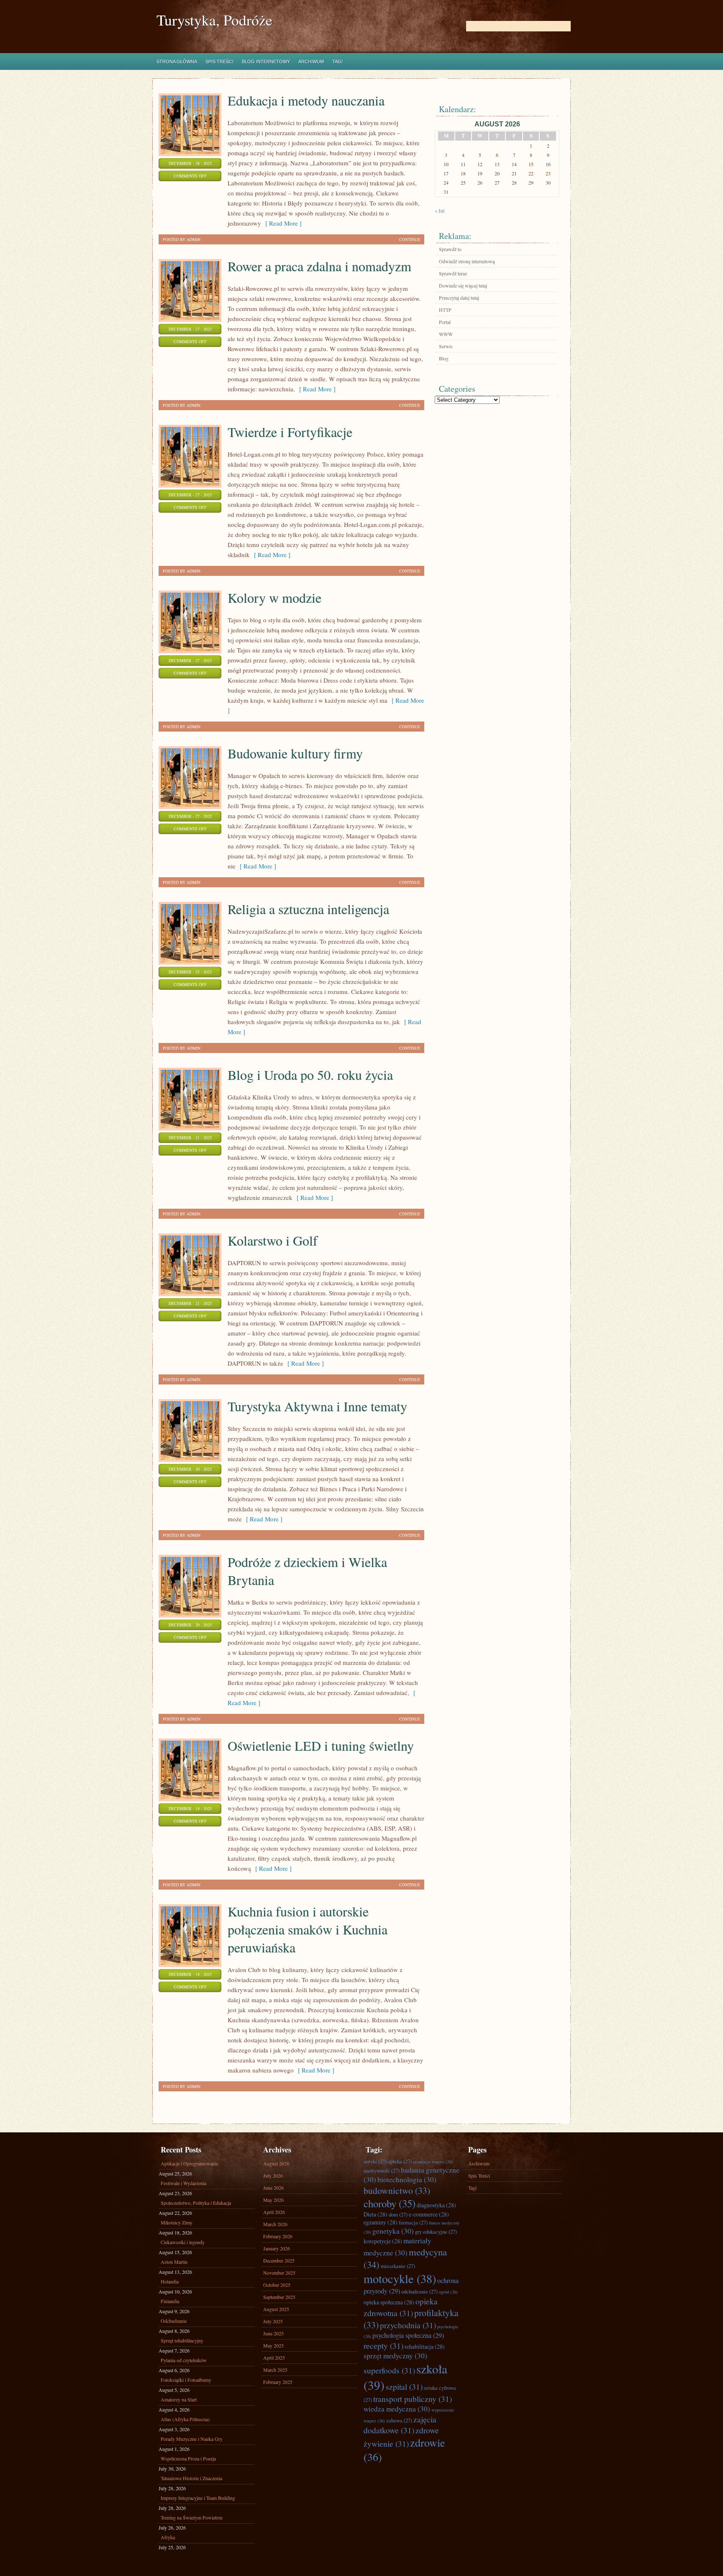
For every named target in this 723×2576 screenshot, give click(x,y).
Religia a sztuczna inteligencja (308, 909)
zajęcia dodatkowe (400, 2424)
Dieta (376, 2214)
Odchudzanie (174, 2321)
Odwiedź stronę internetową (467, 261)
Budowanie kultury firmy (295, 753)
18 (463, 173)
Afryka (168, 2537)
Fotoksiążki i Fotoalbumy (186, 2380)
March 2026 (275, 2224)
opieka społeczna (389, 2302)
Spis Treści (219, 62)
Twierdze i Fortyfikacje (290, 432)
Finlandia (170, 2301)
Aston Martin (174, 2262)
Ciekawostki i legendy (183, 2242)
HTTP (445, 310)
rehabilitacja (425, 2346)
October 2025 (277, 2285)
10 (446, 164)
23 (548, 173)
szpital (404, 2386)
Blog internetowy (266, 62)
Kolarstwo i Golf (273, 1240)
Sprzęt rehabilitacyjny (182, 2340)
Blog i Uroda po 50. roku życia (310, 1075)
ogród (448, 2292)
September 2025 (279, 2297)
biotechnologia (407, 2179)
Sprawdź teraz (453, 273)
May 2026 (273, 2200)
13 (497, 164)
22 (531, 173)
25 (463, 182)
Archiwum (311, 62)
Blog (444, 358)
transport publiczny (413, 2399)
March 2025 (275, 2370)
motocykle (400, 2278)
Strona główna (177, 62)
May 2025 (273, 2345)
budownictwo (397, 2190)
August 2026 (276, 2163)
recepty (383, 2345)
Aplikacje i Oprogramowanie (189, 2163)
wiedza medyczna (397, 2409)
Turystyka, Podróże (214, 20)
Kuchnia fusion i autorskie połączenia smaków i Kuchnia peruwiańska (308, 1929)
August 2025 (276, 2309)
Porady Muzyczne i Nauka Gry (192, 2439)
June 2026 (273, 2188)
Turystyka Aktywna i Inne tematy (317, 1406)
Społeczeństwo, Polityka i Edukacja (196, 2203)
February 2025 (278, 2382)
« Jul (440, 211)
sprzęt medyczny (395, 2356)
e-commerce (429, 2214)
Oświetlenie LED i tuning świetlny (321, 1745)
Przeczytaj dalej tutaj (459, 298)
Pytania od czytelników (184, 2360)
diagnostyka (436, 2205)
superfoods (389, 2370)
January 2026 (277, 2248)
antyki (375, 2161)
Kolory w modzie (274, 597)
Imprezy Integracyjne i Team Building (198, 2498)
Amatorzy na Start (179, 2399)
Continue (410, 239)
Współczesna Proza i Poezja (188, 2458)
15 (531, 164)
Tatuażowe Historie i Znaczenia (191, 2478)
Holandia (170, 2281)
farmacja (413, 2222)
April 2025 (274, 2358)
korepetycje (383, 2241)
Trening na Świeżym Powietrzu (192, 2517)
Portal (445, 322)
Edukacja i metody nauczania (306, 100)
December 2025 (279, 2260)
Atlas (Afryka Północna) (185, 2419)
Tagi (337, 62)
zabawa (399, 2420)
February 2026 (278, 2236)
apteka (400, 2161)
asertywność (382, 2170)
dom (398, 2214)
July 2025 (273, 2321)
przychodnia (408, 2325)
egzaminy (381, 2222)
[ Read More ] (281, 223)
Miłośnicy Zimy (177, 2222)
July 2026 (273, 2175)
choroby (390, 2203)
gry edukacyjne (436, 2232)
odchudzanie (419, 2291)
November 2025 (279, 2273)
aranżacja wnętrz (433, 2162)
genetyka (393, 2231)
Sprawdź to (450, 249)
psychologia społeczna (408, 2335)
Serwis (446, 346)
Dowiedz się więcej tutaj (463, 285)
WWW (446, 334)
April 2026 (274, 2212)
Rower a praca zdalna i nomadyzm (319, 266)
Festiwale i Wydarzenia (183, 2183)
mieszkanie (398, 2266)
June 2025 (273, 2333)
